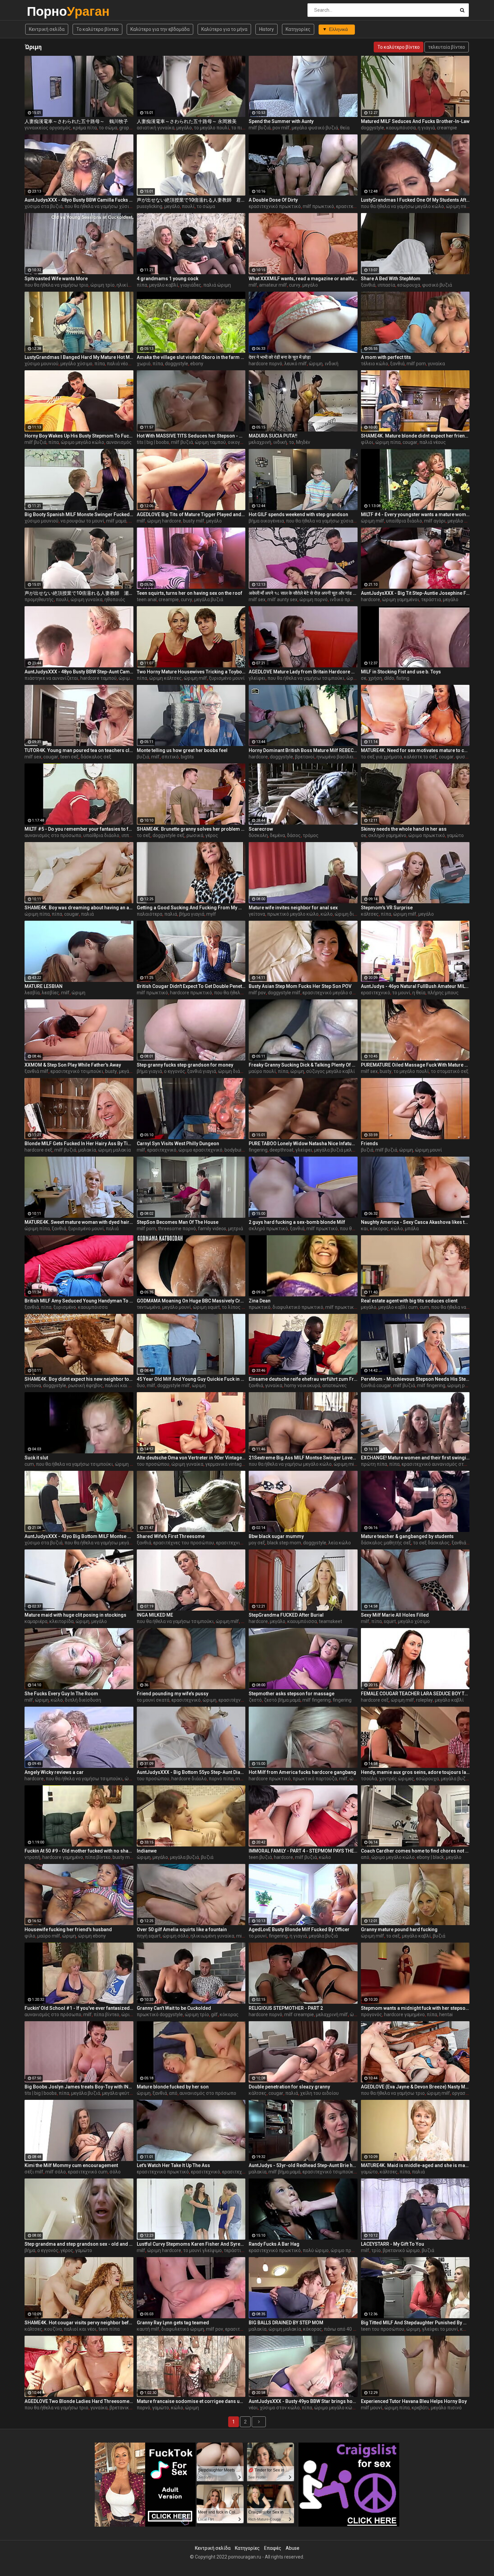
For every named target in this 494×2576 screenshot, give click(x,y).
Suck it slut (36, 1458)
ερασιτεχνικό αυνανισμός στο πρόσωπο (445, 1464)
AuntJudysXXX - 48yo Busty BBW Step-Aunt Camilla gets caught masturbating (79, 672)
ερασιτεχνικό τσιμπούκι (77, 1071)
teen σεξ (69, 757)
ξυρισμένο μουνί (227, 678)
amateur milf (273, 285)
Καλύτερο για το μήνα (224, 29)
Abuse (293, 2548)
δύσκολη (258, 835)
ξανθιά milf (36, 1071)
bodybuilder (237, 1150)
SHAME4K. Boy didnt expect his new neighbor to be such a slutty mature (79, 1379)
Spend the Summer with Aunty (281, 121)
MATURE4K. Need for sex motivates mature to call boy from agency (415, 750)
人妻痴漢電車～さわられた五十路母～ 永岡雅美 (187, 121)
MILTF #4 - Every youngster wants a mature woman (415, 514)
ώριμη (316, 364)
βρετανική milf (125, 2408)
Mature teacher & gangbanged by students (407, 1536)
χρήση (375, 678)
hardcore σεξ (38, 1150)
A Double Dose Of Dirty (273, 200)
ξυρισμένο (65, 1307)
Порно (45, 11)
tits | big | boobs (153, 442)
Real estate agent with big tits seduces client (409, 1301)
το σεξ (144, 835)
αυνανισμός (119, 442)
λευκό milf (296, 364)
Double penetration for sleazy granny (289, 2087)
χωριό (144, 364)
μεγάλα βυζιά (209, 599)
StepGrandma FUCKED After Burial (286, 1615)
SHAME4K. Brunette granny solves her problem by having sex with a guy (191, 829)
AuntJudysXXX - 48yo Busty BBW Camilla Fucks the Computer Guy (79, 200)
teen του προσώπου (383, 2329)
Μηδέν (303, 442)
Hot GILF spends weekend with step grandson (298, 514)
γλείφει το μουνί (440, 2329)
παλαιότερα (150, 914)
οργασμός (463, 2093)
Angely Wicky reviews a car (54, 1772)
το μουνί (401, 993)
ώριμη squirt (206, 1307)
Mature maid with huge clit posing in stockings (75, 1615)
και (364, 1229)
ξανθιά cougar (376, 1385)
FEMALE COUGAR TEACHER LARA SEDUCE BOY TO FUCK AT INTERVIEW (415, 1694)
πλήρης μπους (443, 993)
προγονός (372, 2014)
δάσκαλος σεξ (96, 757)
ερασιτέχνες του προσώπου (184, 1543)
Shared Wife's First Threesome (171, 1536)
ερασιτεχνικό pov (244, 2329)
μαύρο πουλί (262, 1071)
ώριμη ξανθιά (130, 1464)
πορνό (143, 2408)
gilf (214, 2014)
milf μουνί (372, 2408)
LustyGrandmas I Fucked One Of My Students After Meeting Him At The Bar (415, 200)
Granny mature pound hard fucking (399, 1929)
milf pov (257, 993)
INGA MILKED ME (155, 1615)
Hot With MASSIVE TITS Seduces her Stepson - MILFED (191, 436)
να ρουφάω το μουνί (82, 521)
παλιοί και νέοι (121, 1385)
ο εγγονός (175, 1071)
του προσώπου (153, 1464)
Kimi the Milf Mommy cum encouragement (71, 2165)
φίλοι (367, 442)
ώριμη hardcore (164, 521)
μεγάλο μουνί (177, 1307)
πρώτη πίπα (374, 1464)
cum (424, 1307)
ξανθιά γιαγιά (202, 1071)
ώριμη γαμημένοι (401, 599)
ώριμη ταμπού (210, 442)
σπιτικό (170, 757)
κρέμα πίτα (85, 128)
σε (364, 678)
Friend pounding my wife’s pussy (173, 1694)
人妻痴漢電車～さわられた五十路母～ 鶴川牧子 (76, 121)
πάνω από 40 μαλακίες (348, 2329)
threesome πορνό (177, 1229)
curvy (295, 285)
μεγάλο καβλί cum (398, 1307)
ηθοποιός (115, 599)
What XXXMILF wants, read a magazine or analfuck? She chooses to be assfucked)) (303, 279)
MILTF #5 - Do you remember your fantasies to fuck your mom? (79, 829)
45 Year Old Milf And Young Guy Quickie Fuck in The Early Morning (191, 1379)
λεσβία (32, 993)
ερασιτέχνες (232, 1700)
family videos (212, 1229)
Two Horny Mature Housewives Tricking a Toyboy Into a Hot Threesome (191, 672)
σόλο (115, 2172)
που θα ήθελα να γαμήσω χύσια (98, 206)
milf (253, 285)
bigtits (187, 757)
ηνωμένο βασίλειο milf (341, 757)
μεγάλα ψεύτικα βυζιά (126, 2093)
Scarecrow (261, 829)
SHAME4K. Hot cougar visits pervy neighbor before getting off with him (79, 2323)
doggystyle (373, 128)
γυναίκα (436, 364)
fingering (258, 1150)
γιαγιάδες (191, 285)
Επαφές (273, 2548)
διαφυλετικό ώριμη (183, 2329)
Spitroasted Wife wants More (56, 279)
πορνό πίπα (221, 1779)
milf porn (416, 364)
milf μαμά (116, 521)
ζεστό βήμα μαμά (282, 1700)
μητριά (236, 1229)
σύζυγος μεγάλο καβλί (331, 1071)
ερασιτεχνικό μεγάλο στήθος (334, 993)
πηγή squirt (149, 1936)
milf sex (257, 599)
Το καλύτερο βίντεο (97, 29)
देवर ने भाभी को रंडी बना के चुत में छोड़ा (280, 357)
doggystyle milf (284, 993)
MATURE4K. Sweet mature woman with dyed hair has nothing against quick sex (79, 1222)
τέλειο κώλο (375, 364)
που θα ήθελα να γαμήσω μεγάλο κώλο (402, 206)
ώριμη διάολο (350, 914)
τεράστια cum (239, 2250)
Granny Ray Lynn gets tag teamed (173, 2323)
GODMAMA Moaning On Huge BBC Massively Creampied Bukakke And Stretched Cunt (191, 1301)
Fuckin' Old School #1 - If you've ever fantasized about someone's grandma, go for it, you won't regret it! (79, 2008)
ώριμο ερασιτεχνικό (200, 1150)
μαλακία (87, 1150)
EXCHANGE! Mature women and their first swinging (415, 1458)
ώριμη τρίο (102, 285)
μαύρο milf (49, 1936)
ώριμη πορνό (314, 599)
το (292, 442)
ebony (197, 364)
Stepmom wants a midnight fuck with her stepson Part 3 (415, 2008)
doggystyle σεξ (169, 835)
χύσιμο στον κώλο (280, 2408)
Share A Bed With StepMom (391, 279)
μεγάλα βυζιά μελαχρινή (340, 1150)
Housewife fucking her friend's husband (68, 1929)
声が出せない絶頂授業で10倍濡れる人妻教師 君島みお (191, 200)
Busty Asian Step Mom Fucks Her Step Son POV (300, 986)
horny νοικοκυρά (302, 1385)
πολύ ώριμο (316, 2250)
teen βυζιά (260, 1857)
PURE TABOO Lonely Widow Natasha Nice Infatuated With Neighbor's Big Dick (303, 1144)
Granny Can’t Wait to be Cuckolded (174, 2008)
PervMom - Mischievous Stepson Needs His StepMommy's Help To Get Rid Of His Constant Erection (415, 1379)
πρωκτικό (260, 1307)
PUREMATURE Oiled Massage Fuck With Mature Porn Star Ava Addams (415, 1065)
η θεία (419, 993)
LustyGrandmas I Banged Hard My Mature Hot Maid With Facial (79, 357)
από (365, 1857)
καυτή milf (148, 2329)
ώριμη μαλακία (114, 1150)
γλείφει (257, 678)
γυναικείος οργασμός (48, 128)
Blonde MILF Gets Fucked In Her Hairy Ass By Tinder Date (79, 1144)
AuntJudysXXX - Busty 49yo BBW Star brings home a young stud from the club (303, 2401)
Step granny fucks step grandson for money (185, 1065)
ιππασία (386, 285)
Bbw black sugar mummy (276, 1536)
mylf (211, 914)
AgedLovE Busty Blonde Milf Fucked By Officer (299, 1929)
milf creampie (299, 2014)
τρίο (376, 2250)
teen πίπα (109, 2329)
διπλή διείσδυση (83, 1700)
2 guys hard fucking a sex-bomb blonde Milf (297, 1222)
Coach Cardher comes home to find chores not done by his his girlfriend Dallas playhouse (415, 1851)
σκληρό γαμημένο (387, 835)
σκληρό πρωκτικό (268, 1229)
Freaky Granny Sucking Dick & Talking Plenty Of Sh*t (303, 1065)
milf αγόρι (435, 521)
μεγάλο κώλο (462, 521)
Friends (369, 1144)
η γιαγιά (426, 128)
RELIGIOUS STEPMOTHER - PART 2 (286, 2008)
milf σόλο (56, 2172)
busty (111, 1071)
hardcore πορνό (265, 364)
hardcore (370, 599)
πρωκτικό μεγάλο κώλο (293, 914)
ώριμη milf (458, 206)
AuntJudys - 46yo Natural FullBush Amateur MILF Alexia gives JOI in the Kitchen (415, 986)
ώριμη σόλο (176, 1936)
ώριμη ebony (92, 1936)
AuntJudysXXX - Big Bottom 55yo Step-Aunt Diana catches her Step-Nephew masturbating (191, 1772)
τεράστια (431, 599)
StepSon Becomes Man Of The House (178, 1222)
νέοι (253, 2408)
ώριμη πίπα (388, 442)
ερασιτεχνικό (376, 993)
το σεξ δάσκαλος (431, 1543)
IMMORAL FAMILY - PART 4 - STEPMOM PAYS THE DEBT (303, 1851)
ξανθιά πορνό (466, 1543)
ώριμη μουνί (428, 1150)
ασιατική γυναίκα (156, 128)
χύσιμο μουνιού (42, 364)
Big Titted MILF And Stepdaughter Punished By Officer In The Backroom (415, 2323)
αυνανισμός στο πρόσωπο (53, 835)
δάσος (294, 835)
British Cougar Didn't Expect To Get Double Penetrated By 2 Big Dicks (191, 986)
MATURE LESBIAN (44, 986)
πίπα (142, 285)
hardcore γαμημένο (63, 1857)
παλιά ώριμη (217, 285)
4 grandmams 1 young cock (168, 279)
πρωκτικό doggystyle (160, 2014)
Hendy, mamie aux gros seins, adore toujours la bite (415, 1772)
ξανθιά (368, 285)
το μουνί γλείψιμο (202, 2250)
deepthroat (281, 1150)
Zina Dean (260, 1301)
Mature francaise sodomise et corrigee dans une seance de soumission (191, 2401)
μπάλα (412, 1229)
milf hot (244, 1936)
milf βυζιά (260, 128)
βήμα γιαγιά (192, 914)
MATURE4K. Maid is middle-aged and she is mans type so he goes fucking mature (415, 2165)
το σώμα (108, 128)
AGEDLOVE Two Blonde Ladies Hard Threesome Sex (79, 2401)
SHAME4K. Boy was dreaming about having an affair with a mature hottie (79, 908)
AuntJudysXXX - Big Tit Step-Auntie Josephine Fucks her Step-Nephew (415, 593)
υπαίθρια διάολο (404, 521)
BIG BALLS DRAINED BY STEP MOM (286, 2323)
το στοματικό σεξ (450, 1071)
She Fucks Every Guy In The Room (61, 1694)
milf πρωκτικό (318, 206)
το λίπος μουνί (238, 1307)
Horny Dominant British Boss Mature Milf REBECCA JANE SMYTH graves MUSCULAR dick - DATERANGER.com (303, 750)
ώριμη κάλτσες (166, 678)
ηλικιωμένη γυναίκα (212, 1936)
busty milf (194, 521)
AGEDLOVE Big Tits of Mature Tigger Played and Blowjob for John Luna (191, 514)
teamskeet (331, 1621)
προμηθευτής (39, 599)
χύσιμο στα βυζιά (44, 206)
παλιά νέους (120, 364)
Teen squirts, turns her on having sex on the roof (190, 593)
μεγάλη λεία (132, 1071)
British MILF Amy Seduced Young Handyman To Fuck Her (79, 1301)
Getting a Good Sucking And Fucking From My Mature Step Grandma (191, 908)
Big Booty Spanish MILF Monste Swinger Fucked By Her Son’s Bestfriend (79, 514)
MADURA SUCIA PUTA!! (273, 436)
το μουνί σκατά (153, 1700)
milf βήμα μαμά (284, 2172)
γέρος (212, 835)
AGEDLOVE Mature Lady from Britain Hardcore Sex (303, 672)
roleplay (424, 1700)
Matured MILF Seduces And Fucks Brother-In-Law (415, 121)
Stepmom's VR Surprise (387, 908)
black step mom (284, 1543)
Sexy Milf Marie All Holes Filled (395, 1615)
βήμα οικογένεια (266, 521)
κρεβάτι (420, 2408)
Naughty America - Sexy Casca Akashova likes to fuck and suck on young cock (415, 1222)
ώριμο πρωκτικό (427, 835)
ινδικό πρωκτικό (348, 599)
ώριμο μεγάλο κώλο (83, 442)
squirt (390, 1621)
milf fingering (431, 1385)
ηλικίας (125, 285)
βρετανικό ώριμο (401, 2250)
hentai (446, 2014)
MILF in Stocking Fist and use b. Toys (401, 672)
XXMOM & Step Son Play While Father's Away (73, 1065)
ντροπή (32, 1857)
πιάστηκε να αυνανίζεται (51, 678)
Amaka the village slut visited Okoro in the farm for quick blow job (191, 357)
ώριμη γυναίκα (87, 599)
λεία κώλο (340, 1543)
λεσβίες (50, 993)
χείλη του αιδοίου (319, 2093)
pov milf (281, 128)
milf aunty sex (282, 599)
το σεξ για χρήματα (381, 757)
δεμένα (277, 835)
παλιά (87, 914)
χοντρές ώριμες (397, 1779)
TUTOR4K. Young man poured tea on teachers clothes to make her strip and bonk (79, 750)
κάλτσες (370, 914)
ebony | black (430, 1857)
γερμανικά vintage (225, 1464)
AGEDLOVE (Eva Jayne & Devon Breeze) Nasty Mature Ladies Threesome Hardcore (415, 2087)
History (266, 29)
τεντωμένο (149, 1307)
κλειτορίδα (61, 1621)
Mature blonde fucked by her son (173, 2087)
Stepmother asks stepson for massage (292, 1694)
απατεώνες (335, 1385)
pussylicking (150, 206)
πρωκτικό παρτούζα (315, 1779)
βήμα (30, 2250)
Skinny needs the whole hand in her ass (404, 829)
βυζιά (143, 757)
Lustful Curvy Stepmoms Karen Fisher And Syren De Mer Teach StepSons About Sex (191, 2244)
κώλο (327, 914)
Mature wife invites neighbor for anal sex (293, 908)
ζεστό (255, 1700)
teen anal (147, 599)
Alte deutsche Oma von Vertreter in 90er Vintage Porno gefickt (191, 1458)
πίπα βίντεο (98, 1857)
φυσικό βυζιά (437, 285)
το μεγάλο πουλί (212, 128)
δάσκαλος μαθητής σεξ (386, 1543)
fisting (403, 678)
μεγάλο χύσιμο (76, 364)
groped (127, 128)
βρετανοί (305, 757)
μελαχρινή (260, 442)
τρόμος (311, 835)
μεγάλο (184, 128)
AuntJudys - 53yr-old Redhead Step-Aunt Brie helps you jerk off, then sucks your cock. (303, 2165)
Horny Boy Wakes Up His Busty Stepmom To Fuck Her (79, 436)
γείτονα (257, 914)
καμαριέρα (36, 1621)
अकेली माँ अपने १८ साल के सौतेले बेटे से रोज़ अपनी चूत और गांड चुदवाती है (303, 593)
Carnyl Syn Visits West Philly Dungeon (178, 1144)
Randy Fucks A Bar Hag (274, 2244)
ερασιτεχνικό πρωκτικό (275, 206)
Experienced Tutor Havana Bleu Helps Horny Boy (414, 2401)
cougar (410, 442)
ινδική (332, 364)
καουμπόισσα (401, 128)
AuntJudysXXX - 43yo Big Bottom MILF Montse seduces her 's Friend (79, 1536)
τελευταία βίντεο (447, 47)
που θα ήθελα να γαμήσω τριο (56, 285)
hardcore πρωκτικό (191, 993)
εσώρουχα (409, 285)
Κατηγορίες (298, 29)
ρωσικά (195, 835)
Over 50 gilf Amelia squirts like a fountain (182, 1929)
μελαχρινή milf (332, 2014)
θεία (345, 128)
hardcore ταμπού (98, 678)
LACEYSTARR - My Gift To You (393, 2244)
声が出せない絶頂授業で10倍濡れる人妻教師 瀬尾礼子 (79, 593)
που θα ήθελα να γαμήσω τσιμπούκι (306, 678)
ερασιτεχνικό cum (88, 2172)
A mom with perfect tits (386, 357)
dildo (389, 678)
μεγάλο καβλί (164, 285)
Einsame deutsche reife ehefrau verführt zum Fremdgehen (303, 1379)
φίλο (30, 1936)
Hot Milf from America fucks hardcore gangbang (302, 1772)
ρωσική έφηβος (86, 1385)
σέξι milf (34, 2172)
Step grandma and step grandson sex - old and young (79, 2244)
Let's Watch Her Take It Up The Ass (173, 2165)
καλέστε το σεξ (420, 757)
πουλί (188, 206)
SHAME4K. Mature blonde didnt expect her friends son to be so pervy (415, 436)
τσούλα (369, 1779)
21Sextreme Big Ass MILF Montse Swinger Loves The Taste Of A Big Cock (303, 1458)
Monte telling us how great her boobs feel (182, 750)
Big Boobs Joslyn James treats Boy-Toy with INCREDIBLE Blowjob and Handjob (79, 2087)
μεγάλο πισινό (446, 2408)
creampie (447, 128)
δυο (141, 1385)
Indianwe (147, 1851)
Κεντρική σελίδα (47, 29)
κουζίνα (53, 2329)
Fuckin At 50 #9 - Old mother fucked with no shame (79, 1851)
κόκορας (379, 1229)
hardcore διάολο (189, 1779)
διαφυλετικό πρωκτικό (298, 1307)
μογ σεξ (257, 1543)
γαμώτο (455, 835)
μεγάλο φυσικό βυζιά (315, 128)
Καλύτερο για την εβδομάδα (160, 29)
